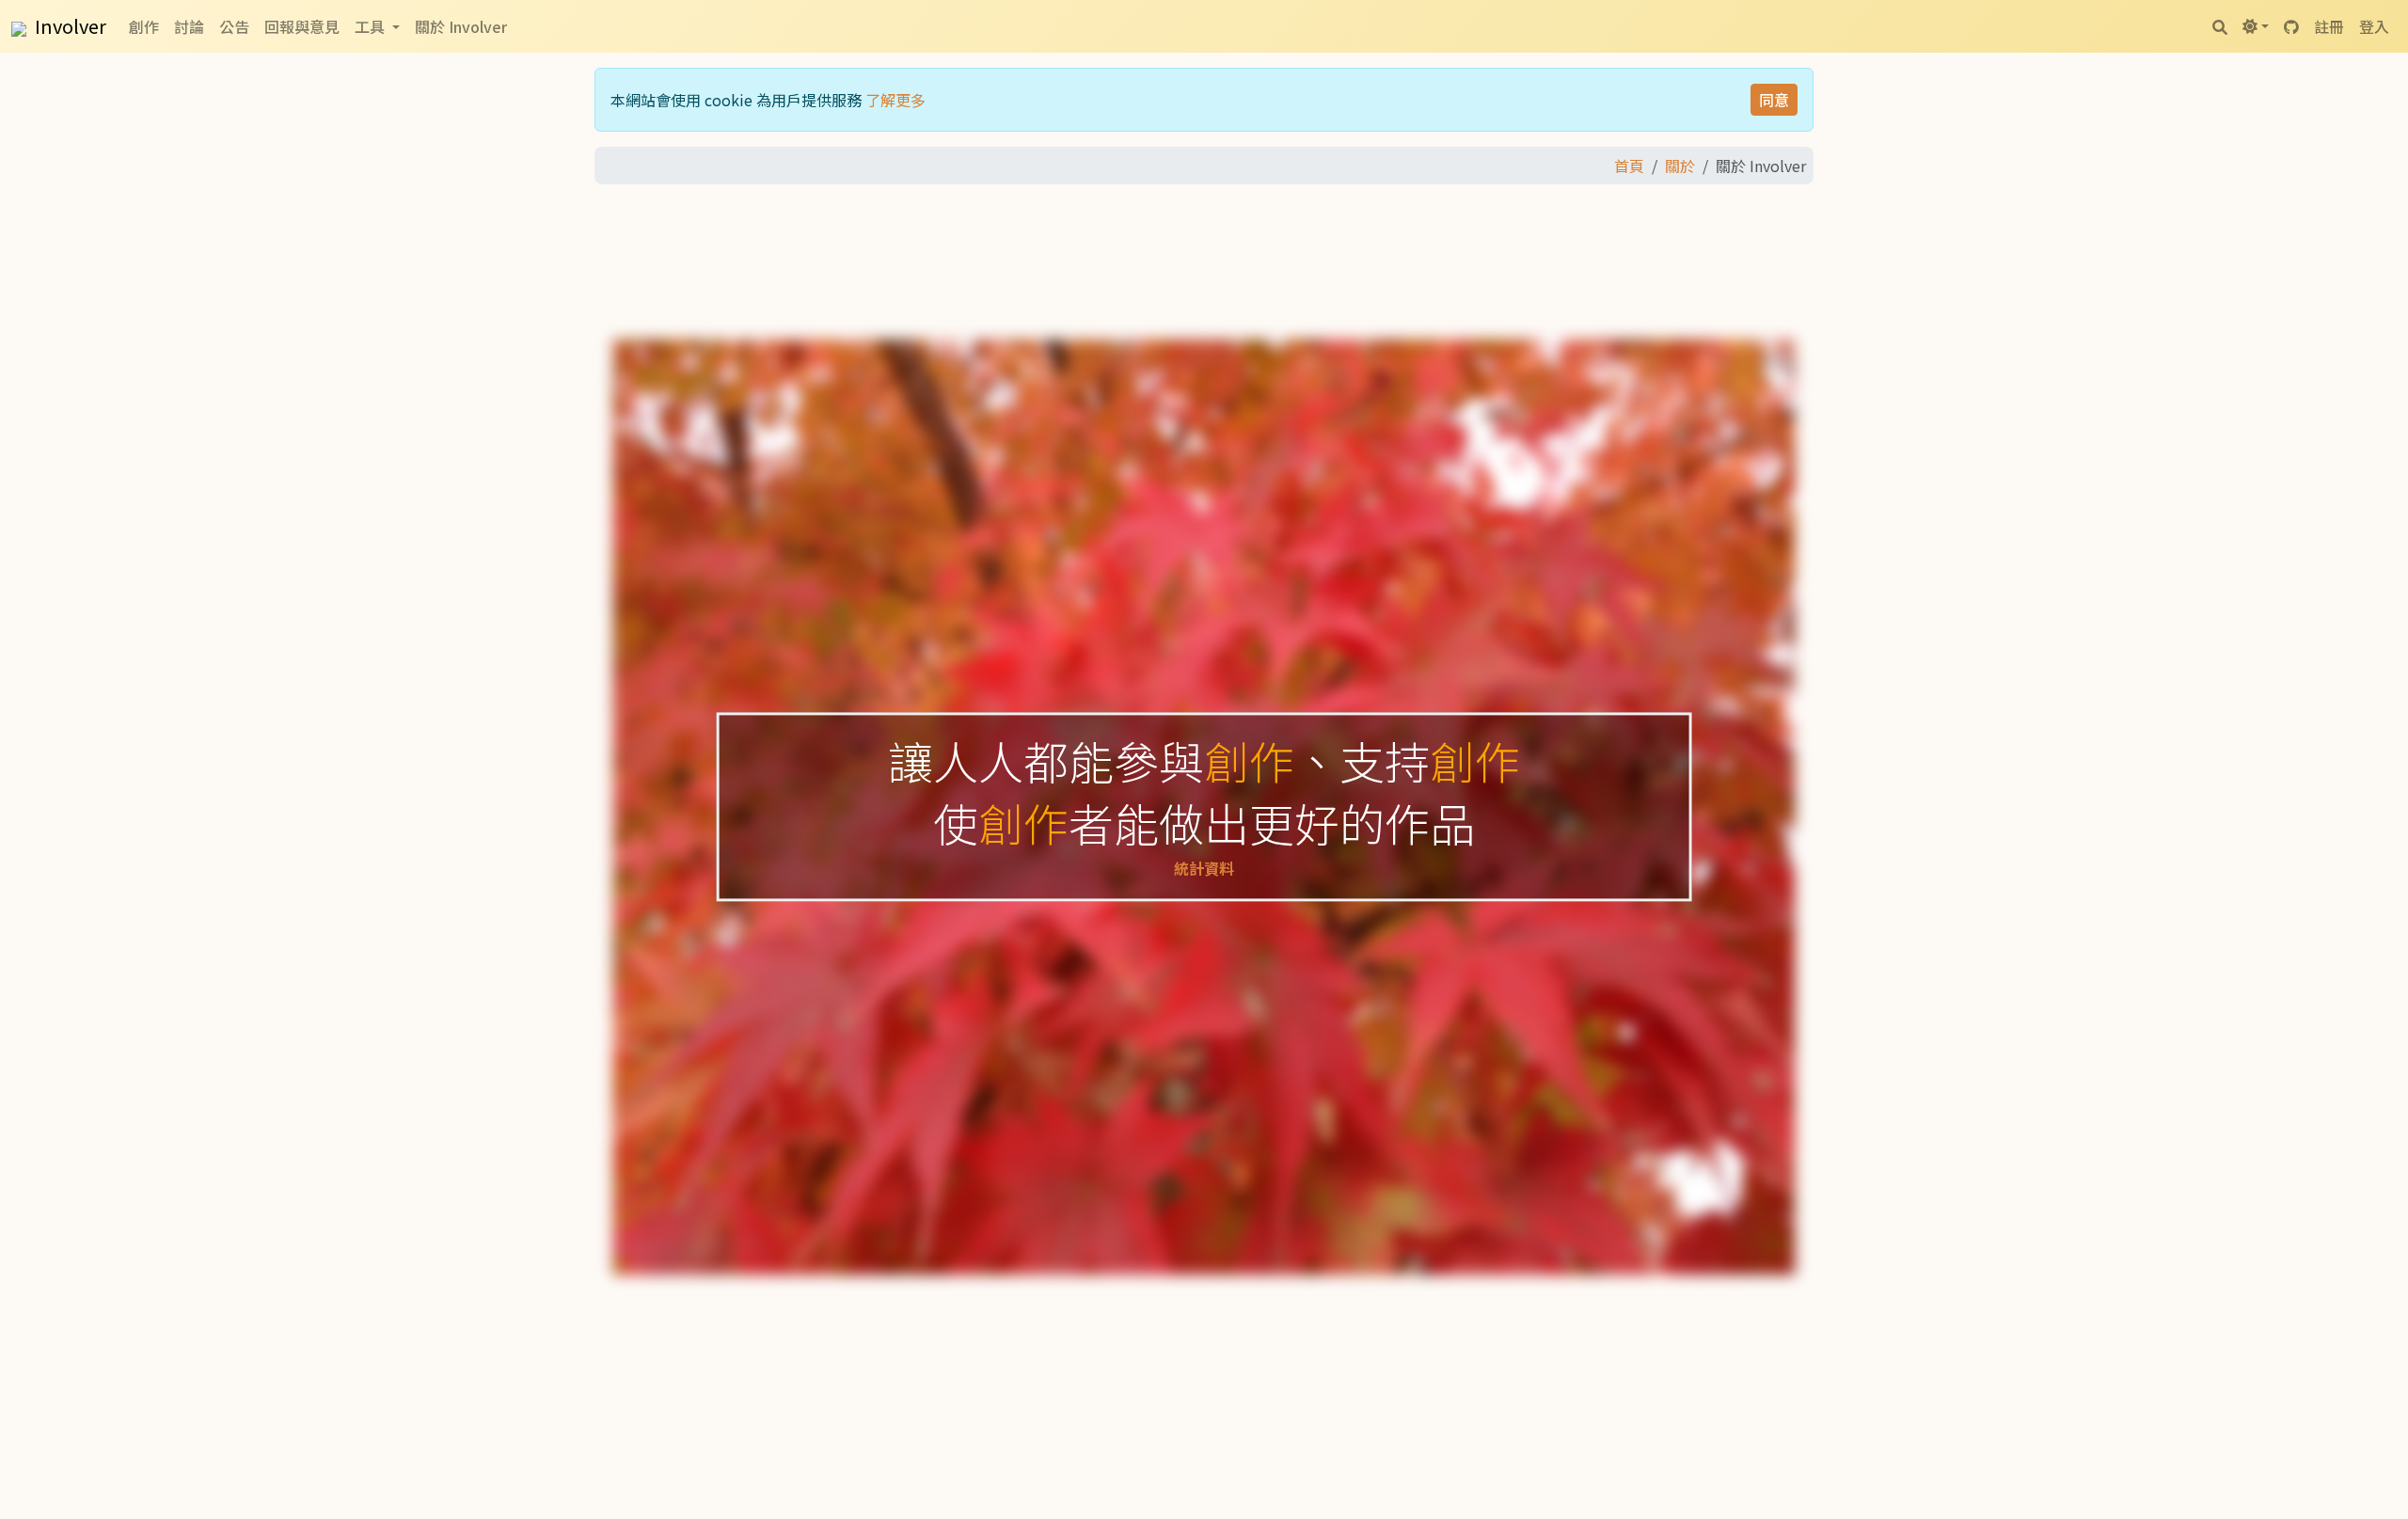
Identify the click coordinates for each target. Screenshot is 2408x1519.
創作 (144, 26)
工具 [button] (372, 26)
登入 (2374, 26)
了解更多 (895, 100)
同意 (1774, 100)
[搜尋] (2220, 26)
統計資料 (1204, 869)
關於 (1680, 166)
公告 (234, 26)
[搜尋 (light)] (2256, 26)
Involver (69, 26)
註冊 (2329, 26)
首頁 (1629, 166)
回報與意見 (302, 26)
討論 (189, 26)
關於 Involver (461, 26)
